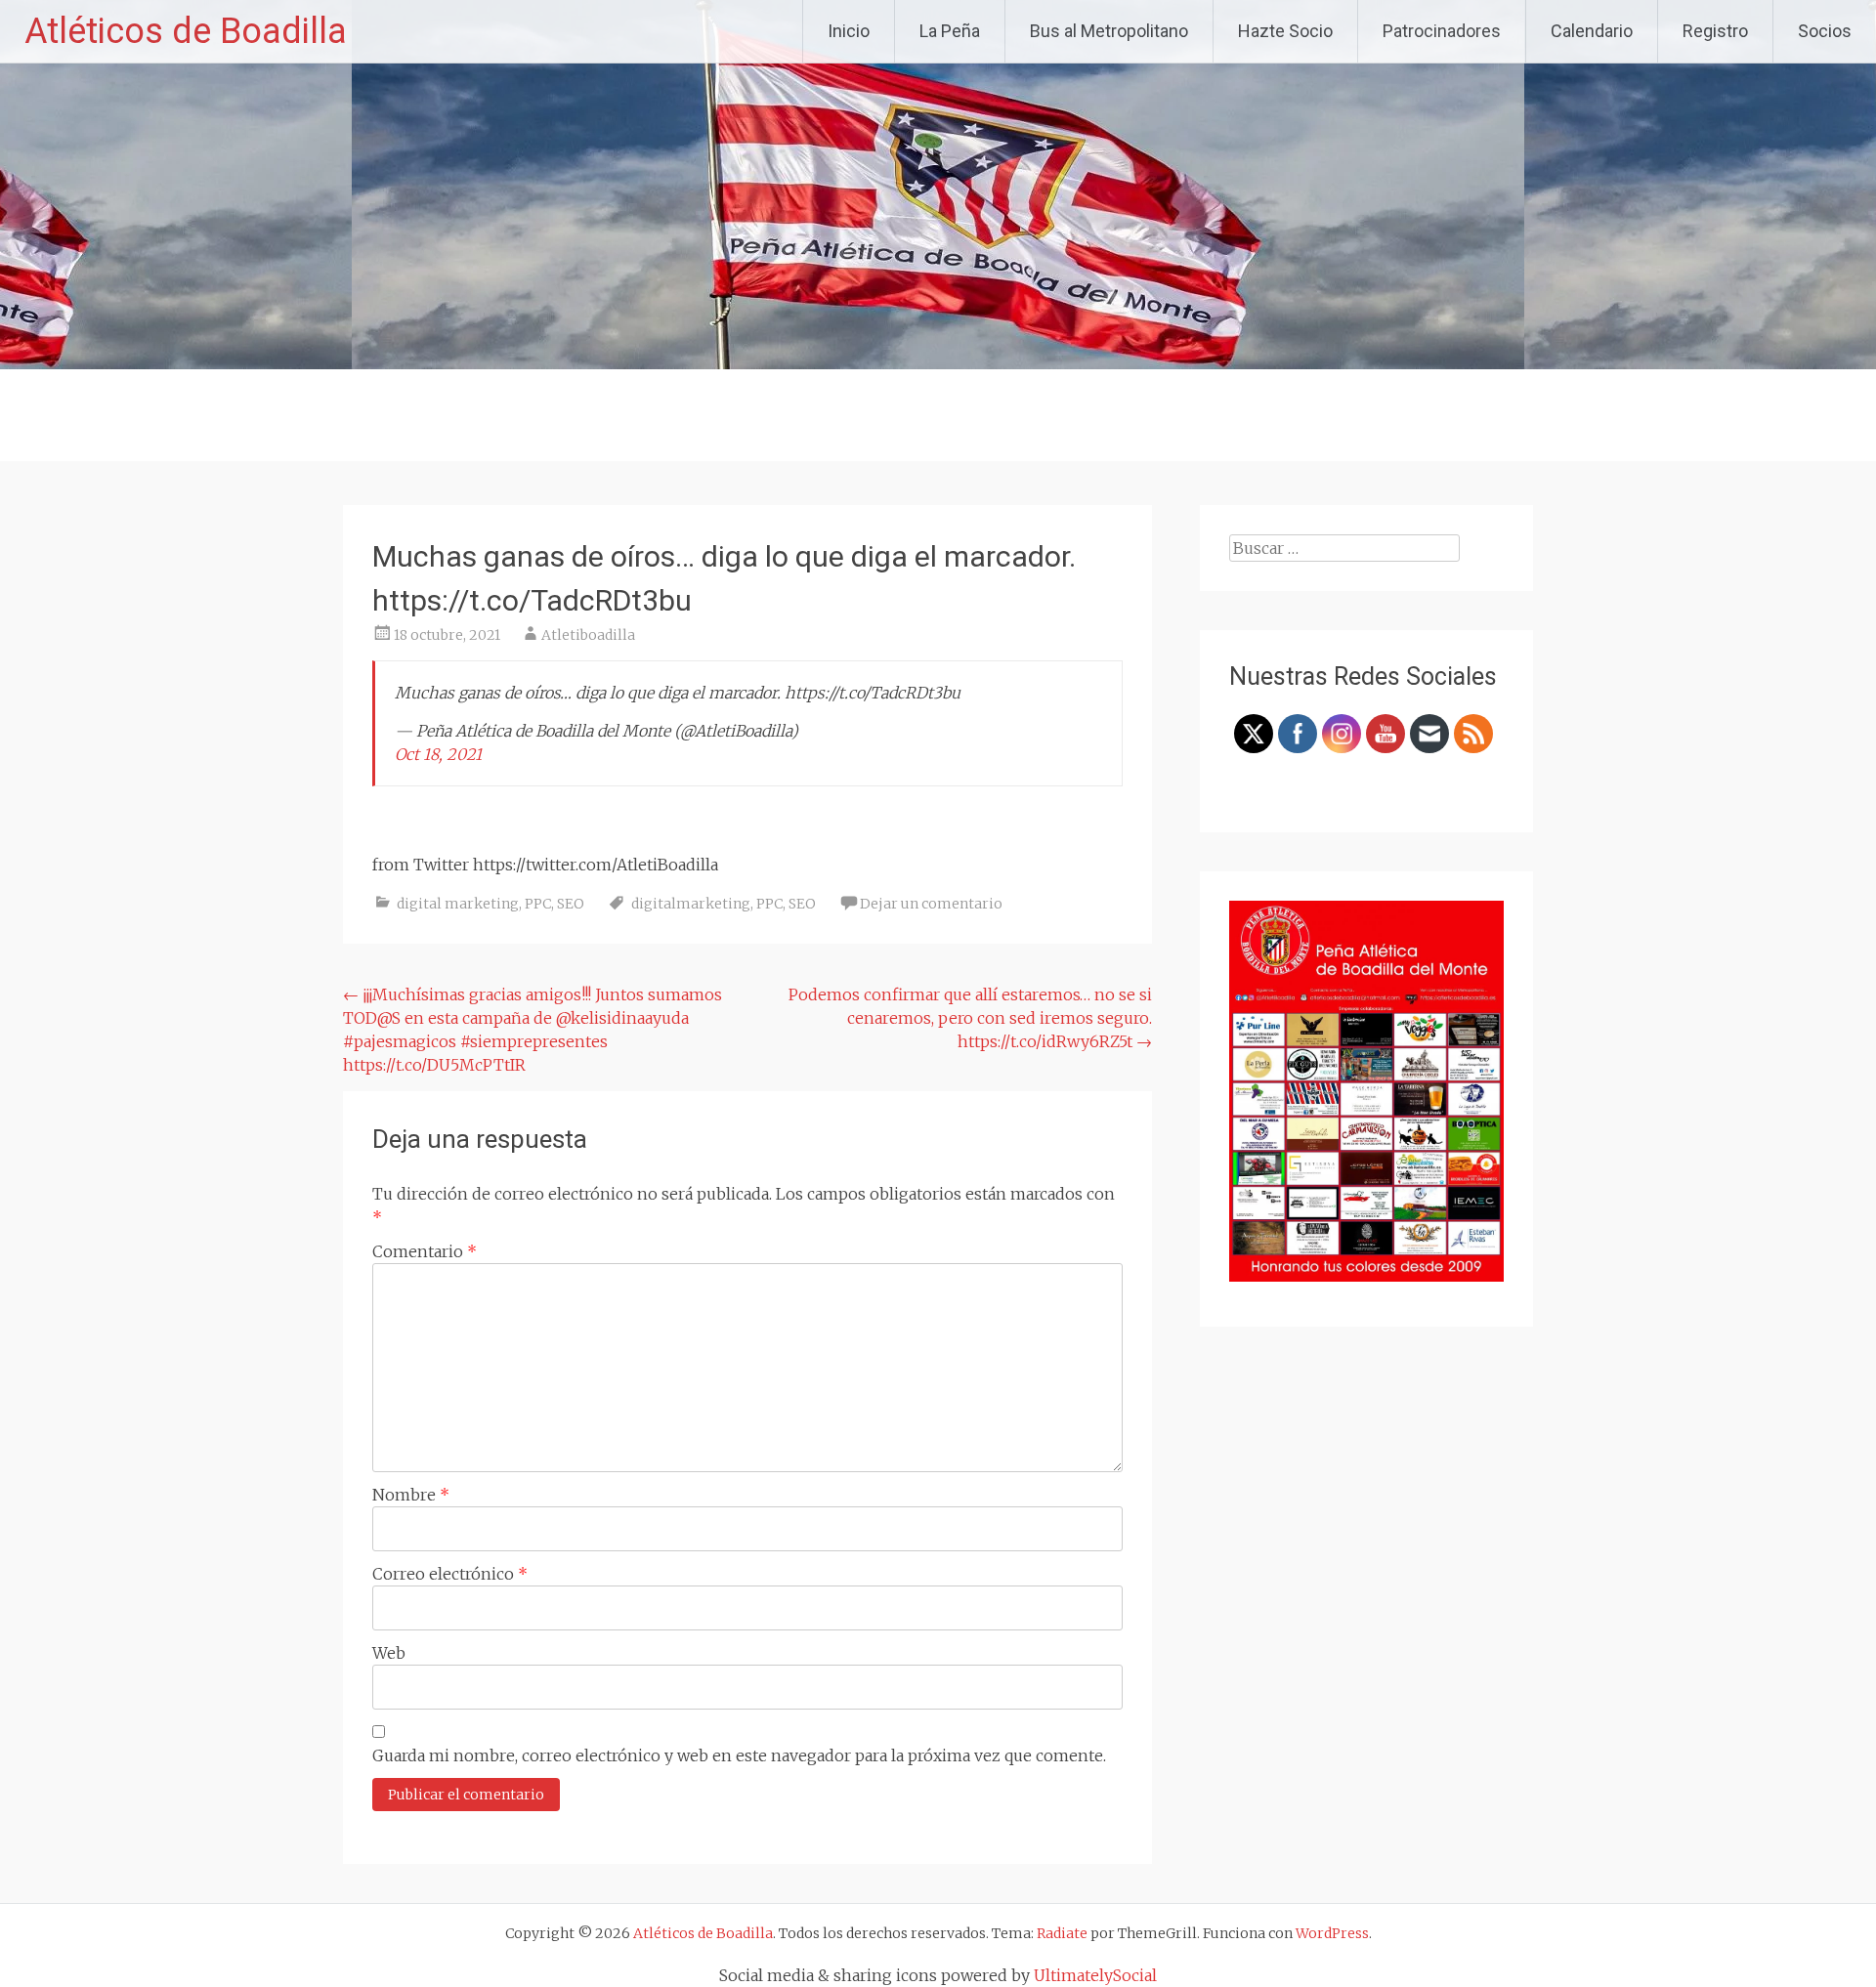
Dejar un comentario (931, 904)
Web (389, 1653)
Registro (1715, 31)
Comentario (425, 1251)
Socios (1825, 31)
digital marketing (458, 904)
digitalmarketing (691, 904)
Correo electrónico (450, 1574)
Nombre (411, 1495)
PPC (538, 904)
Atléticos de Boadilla (186, 31)
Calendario (1592, 31)
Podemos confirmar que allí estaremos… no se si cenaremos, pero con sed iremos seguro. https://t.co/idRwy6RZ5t (970, 1018)
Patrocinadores (1442, 31)
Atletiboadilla (588, 635)
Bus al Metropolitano (1109, 31)
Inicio (849, 31)
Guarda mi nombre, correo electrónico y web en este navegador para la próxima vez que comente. (739, 1755)
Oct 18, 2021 (438, 754)
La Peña (950, 31)
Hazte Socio (1285, 31)
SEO (571, 904)
